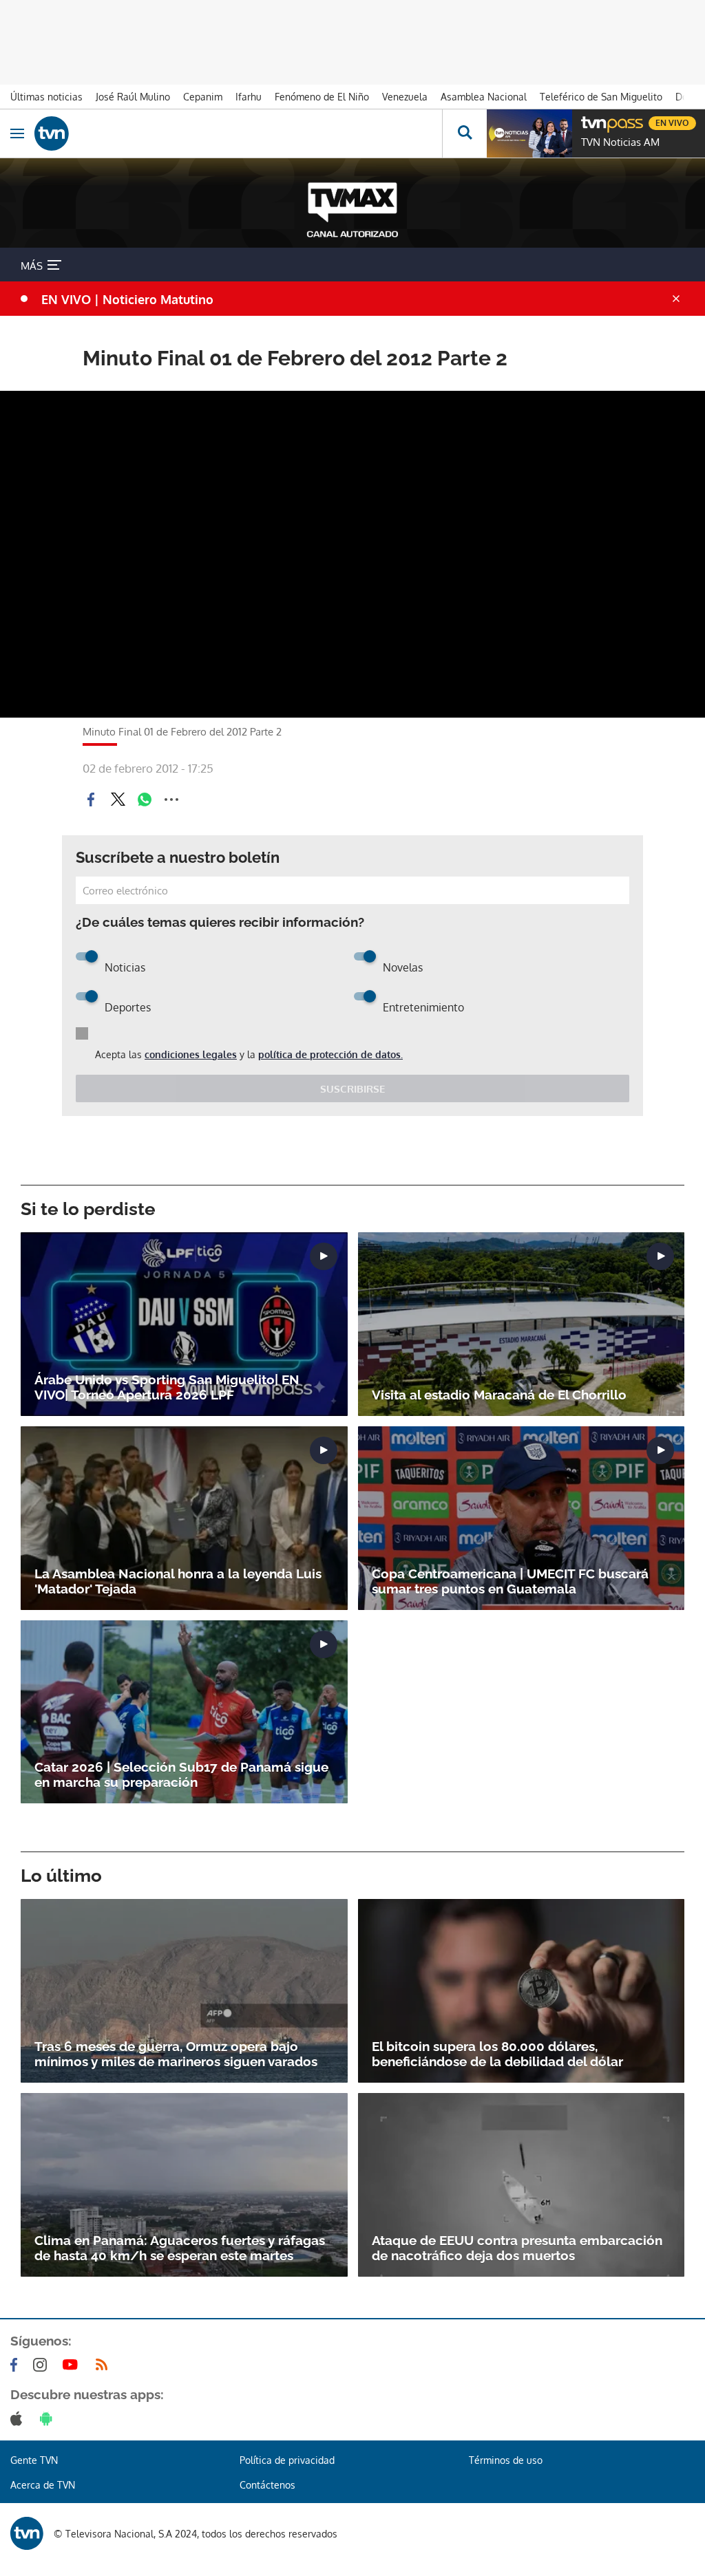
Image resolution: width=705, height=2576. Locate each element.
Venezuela (405, 97)
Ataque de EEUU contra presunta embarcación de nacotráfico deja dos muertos (517, 2248)
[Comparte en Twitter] (118, 799)
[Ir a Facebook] (17, 2365)
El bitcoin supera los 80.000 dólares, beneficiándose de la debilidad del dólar (497, 2054)
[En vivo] (588, 121)
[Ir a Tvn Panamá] (238, 133)
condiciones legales (191, 1054)
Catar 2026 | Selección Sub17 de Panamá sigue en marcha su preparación (181, 1774)
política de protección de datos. (330, 1054)
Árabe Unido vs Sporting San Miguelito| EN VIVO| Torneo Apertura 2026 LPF (167, 1387)
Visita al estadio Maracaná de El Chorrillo (499, 1395)
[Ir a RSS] (105, 2365)
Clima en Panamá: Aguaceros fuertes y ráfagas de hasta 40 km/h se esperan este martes (180, 2248)
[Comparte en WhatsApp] (145, 799)
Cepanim (203, 97)
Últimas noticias (46, 97)
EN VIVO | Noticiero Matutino (127, 299)
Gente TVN (34, 2460)
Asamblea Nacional (484, 97)
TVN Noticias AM (620, 142)
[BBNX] (27, 2533)
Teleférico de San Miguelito (601, 97)
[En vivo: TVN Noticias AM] (529, 133)
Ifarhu (249, 97)
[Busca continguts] (464, 133)
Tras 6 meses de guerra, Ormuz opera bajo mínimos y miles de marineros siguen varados (176, 2054)
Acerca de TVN (43, 2485)
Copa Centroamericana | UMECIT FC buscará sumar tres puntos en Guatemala (510, 1581)
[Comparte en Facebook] (91, 799)
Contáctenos (267, 2485)
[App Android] (49, 2418)
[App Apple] (19, 2418)
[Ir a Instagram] (43, 2365)
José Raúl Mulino (133, 97)
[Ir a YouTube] (73, 2365)
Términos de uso (506, 2460)
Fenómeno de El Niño (322, 97)
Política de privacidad (287, 2460)
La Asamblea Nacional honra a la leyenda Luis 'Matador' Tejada (178, 1581)
